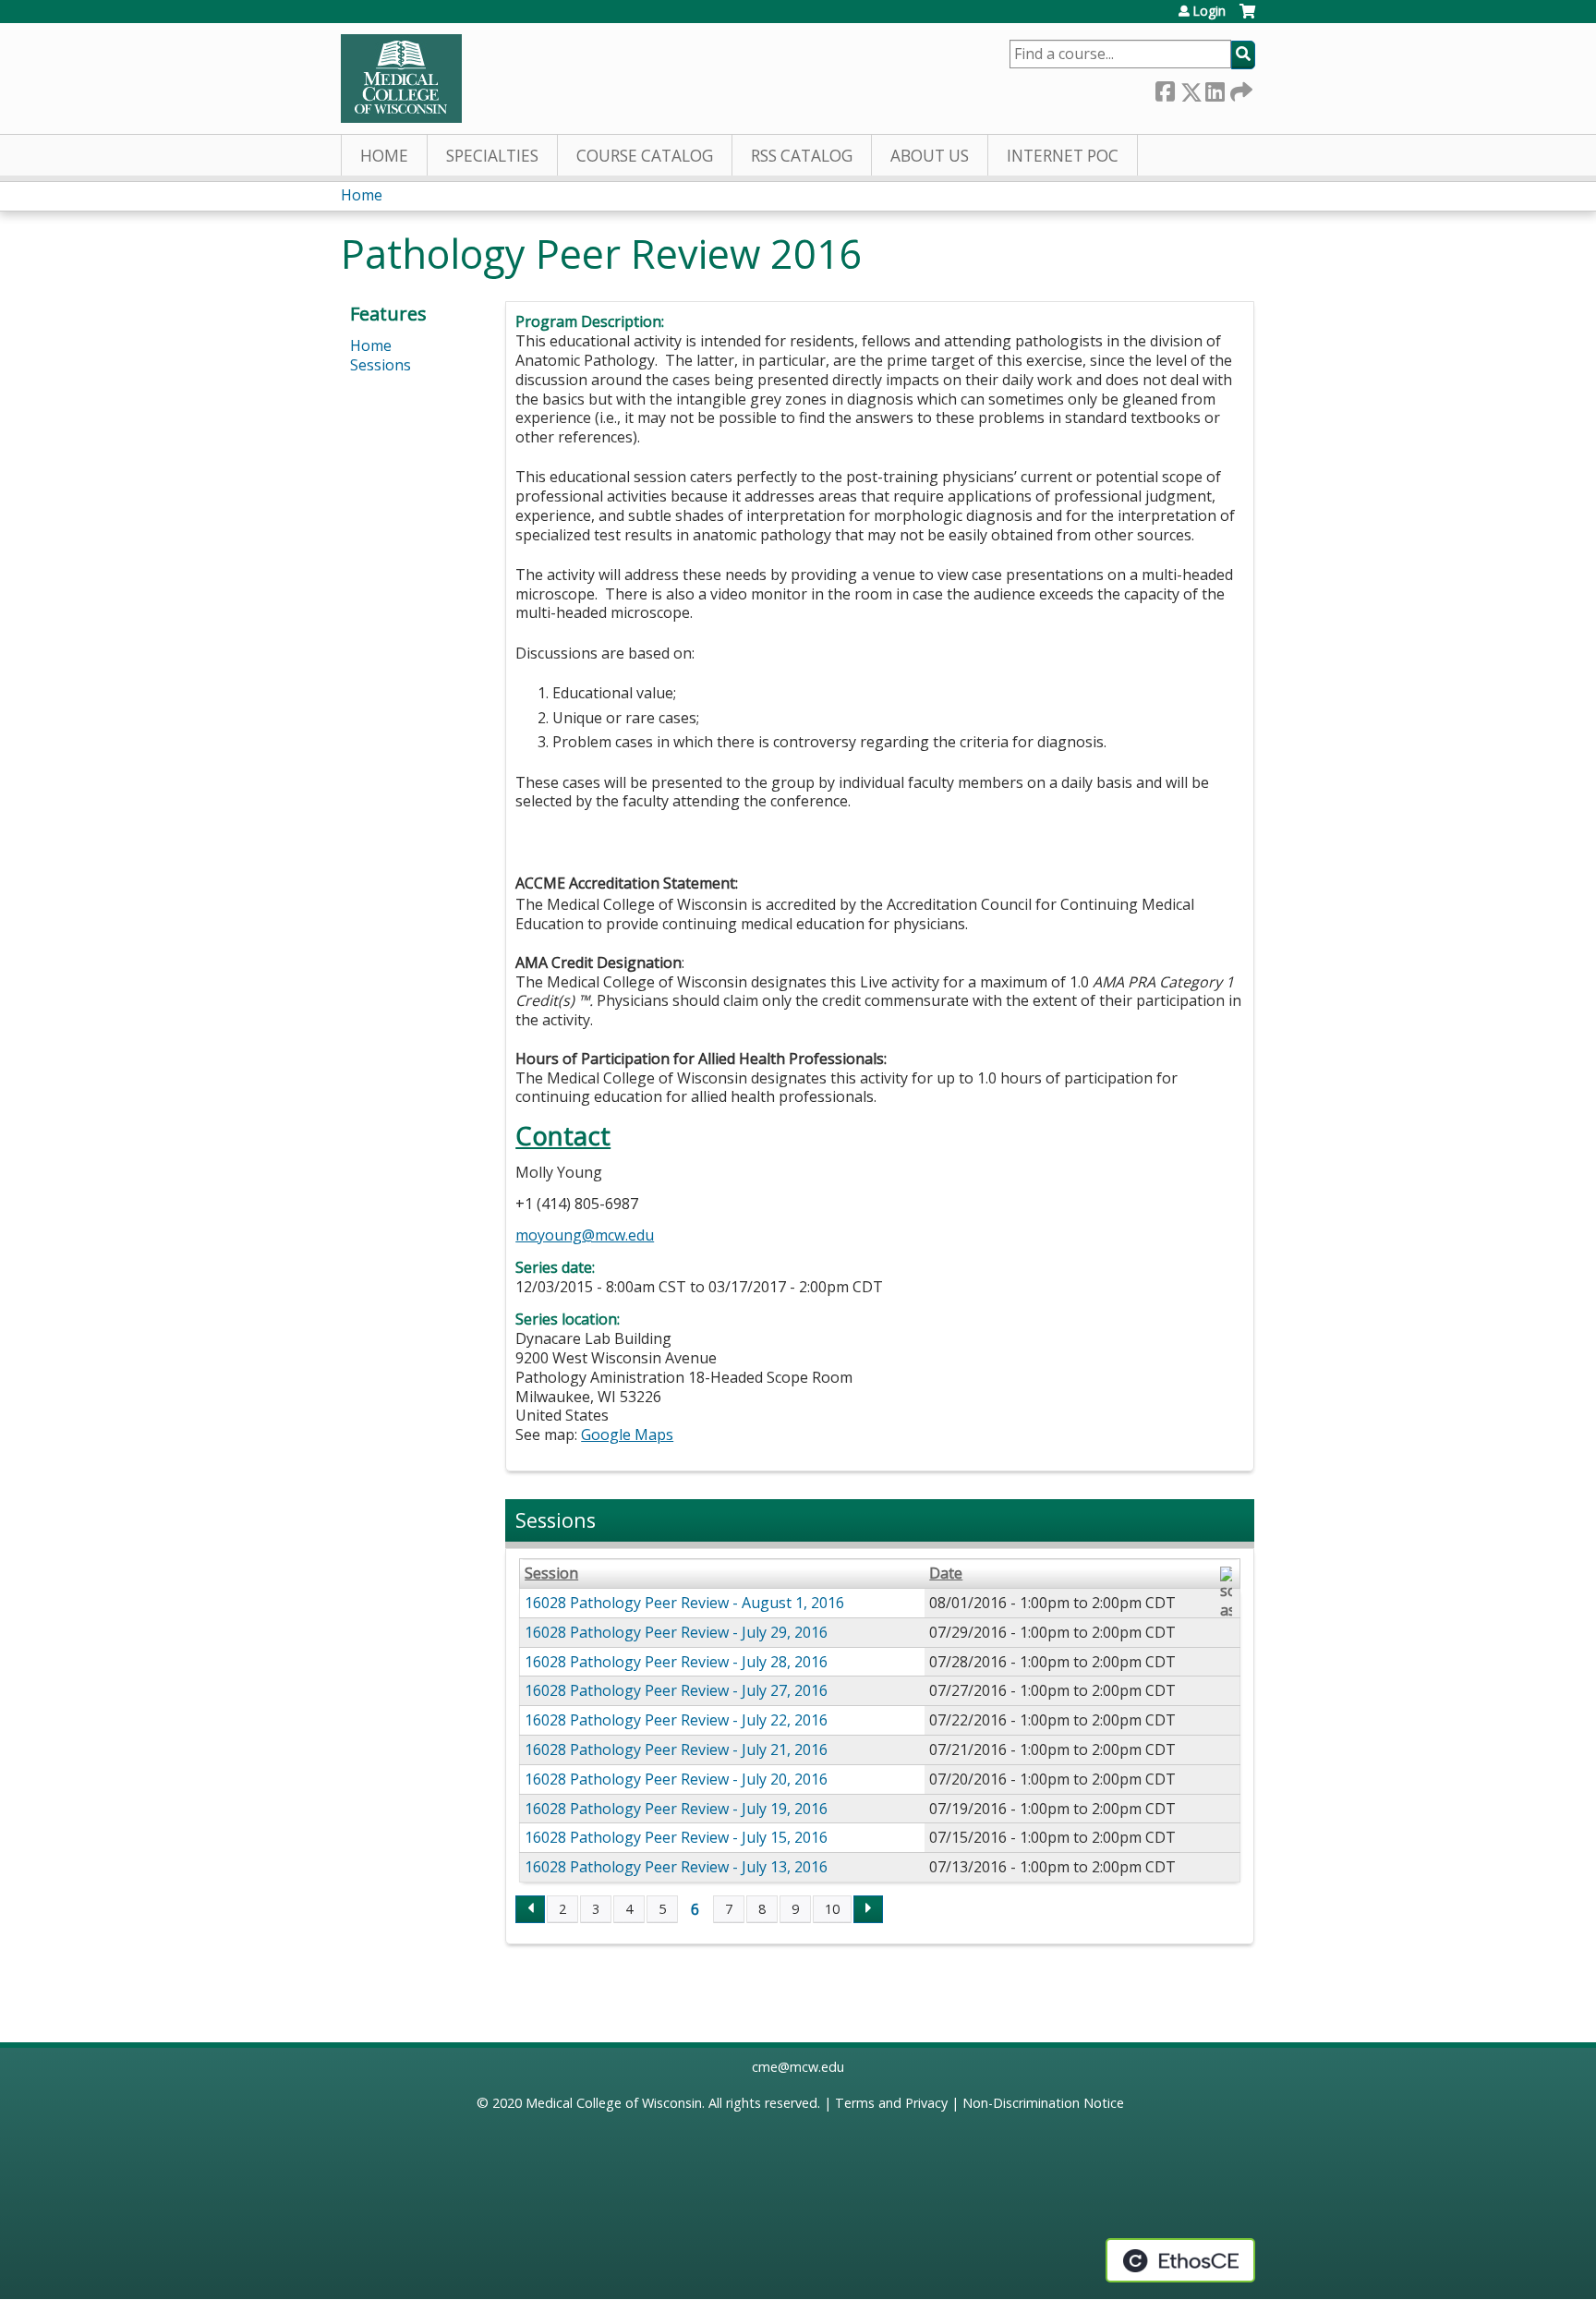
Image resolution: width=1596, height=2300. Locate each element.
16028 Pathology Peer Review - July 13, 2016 (676, 1867)
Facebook (1165, 88)
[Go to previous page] (530, 1909)
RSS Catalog (802, 156)
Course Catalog (645, 156)
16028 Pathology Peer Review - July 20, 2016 (676, 1779)
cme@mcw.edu (798, 2067)
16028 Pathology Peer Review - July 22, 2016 (676, 1720)
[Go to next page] (868, 1909)
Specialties (492, 156)
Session (551, 1574)
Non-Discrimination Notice (1043, 2103)
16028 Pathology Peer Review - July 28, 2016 (676, 1662)
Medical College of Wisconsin (614, 2103)
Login (1209, 11)
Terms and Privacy (891, 2103)
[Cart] (1247, 18)
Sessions (381, 365)
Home (384, 156)
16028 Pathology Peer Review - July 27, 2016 (676, 1690)
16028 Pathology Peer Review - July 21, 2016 (676, 1749)
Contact (563, 1136)
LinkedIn (1215, 88)
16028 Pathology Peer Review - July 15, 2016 (676, 1837)
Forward (1239, 88)
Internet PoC (1063, 156)
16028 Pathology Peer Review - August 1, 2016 (684, 1603)
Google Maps (627, 1434)
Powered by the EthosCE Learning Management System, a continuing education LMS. (1180, 2260)
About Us (930, 156)
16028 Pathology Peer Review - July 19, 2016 (676, 1809)
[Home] (401, 79)
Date (946, 1574)
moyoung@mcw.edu (585, 1235)
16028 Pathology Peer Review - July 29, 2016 (676, 1632)
